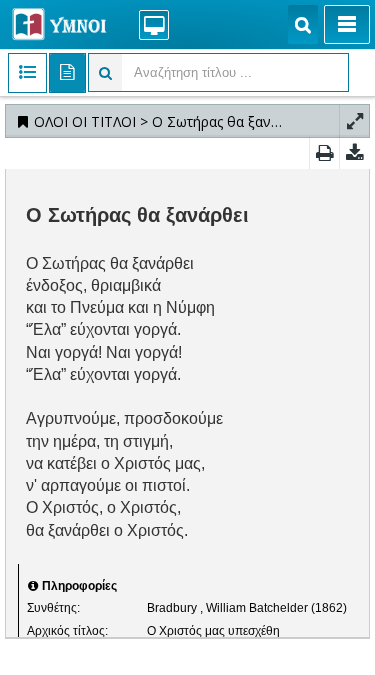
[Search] (303, 24)
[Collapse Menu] (347, 24)
